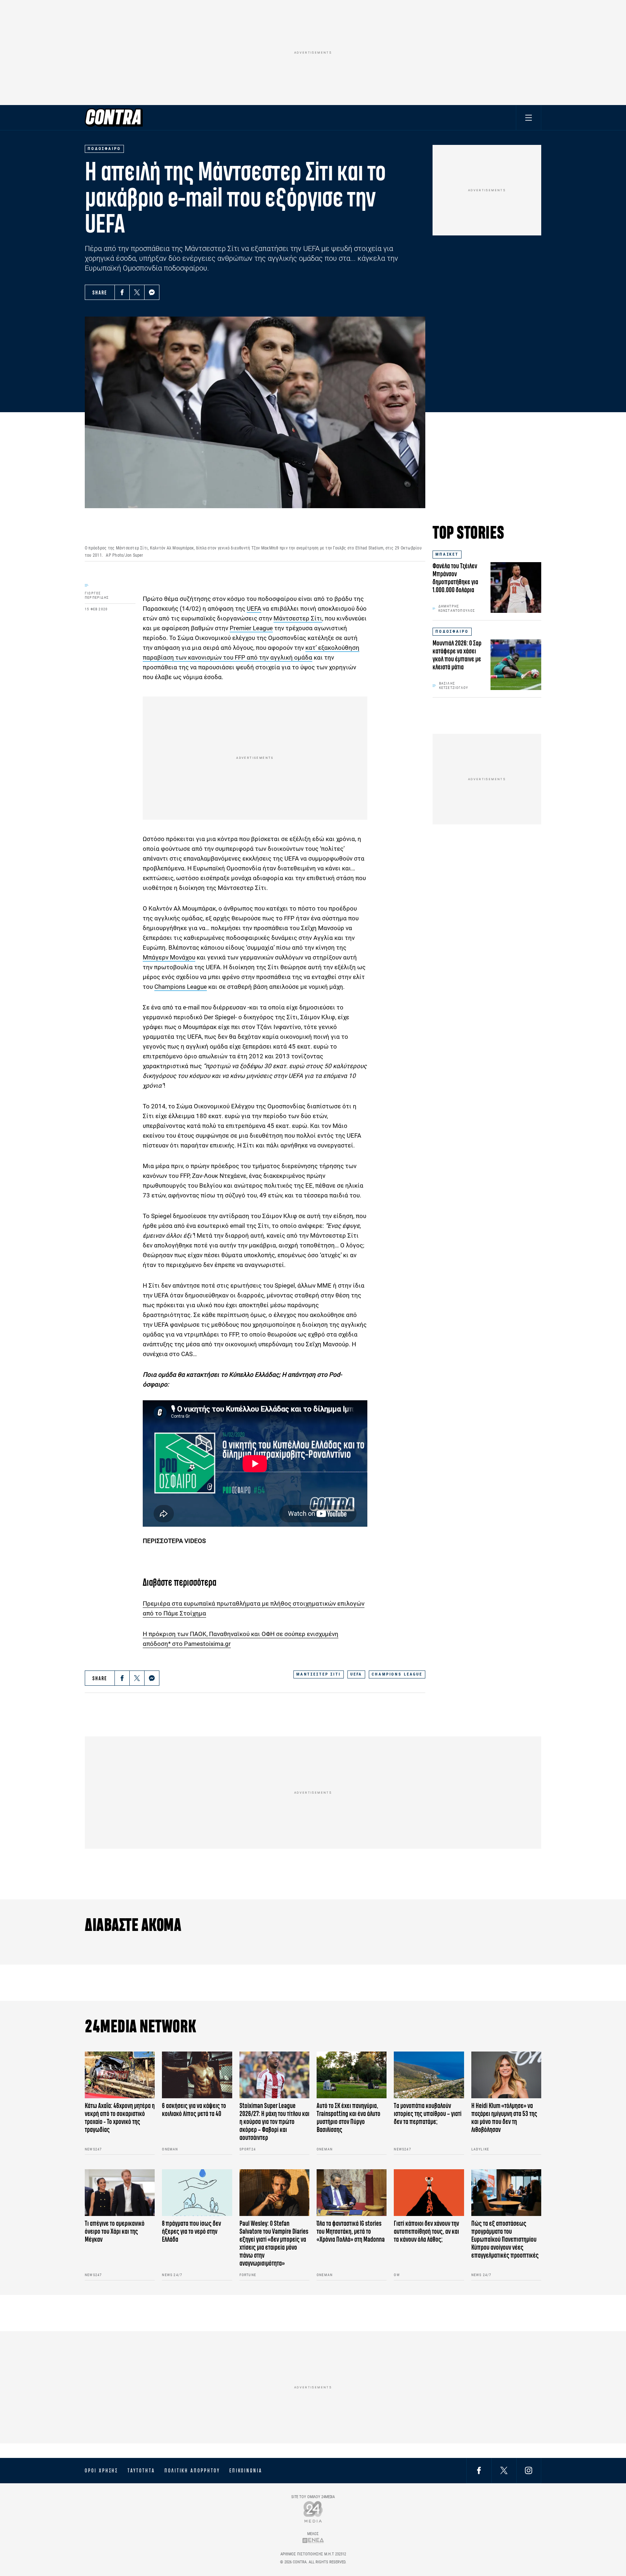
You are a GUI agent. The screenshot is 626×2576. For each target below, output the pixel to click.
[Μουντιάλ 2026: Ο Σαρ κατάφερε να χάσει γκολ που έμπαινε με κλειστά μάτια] (516, 665)
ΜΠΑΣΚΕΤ (447, 554)
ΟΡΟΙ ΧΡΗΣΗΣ (101, 2471)
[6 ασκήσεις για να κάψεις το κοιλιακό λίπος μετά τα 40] (197, 2075)
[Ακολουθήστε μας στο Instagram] (529, 2470)
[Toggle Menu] (529, 118)
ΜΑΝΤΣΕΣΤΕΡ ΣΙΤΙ (319, 1674)
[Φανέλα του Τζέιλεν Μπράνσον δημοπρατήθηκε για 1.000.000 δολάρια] (516, 587)
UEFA (254, 609)
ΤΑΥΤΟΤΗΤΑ (141, 2471)
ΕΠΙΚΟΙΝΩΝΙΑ (246, 2471)
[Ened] (313, 2540)
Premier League (251, 628)
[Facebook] (122, 292)
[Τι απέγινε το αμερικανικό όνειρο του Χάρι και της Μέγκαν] (120, 2193)
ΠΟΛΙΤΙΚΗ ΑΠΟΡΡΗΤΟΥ (192, 2471)
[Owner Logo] (313, 2512)
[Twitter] (137, 292)
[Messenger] (152, 292)
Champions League (181, 987)
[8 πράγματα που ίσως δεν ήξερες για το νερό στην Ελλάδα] (197, 2193)
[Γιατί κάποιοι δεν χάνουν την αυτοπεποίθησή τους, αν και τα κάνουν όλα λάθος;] (429, 2193)
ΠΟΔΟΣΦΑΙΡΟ (452, 632)
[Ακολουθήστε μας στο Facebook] (479, 2470)
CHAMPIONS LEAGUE (397, 1674)
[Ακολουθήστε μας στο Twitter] (504, 2470)
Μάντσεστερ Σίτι (298, 618)
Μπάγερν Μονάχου (169, 957)
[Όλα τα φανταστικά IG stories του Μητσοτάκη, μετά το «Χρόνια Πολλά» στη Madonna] (352, 2193)
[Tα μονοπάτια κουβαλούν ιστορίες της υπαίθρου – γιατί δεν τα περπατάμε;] (429, 2075)
